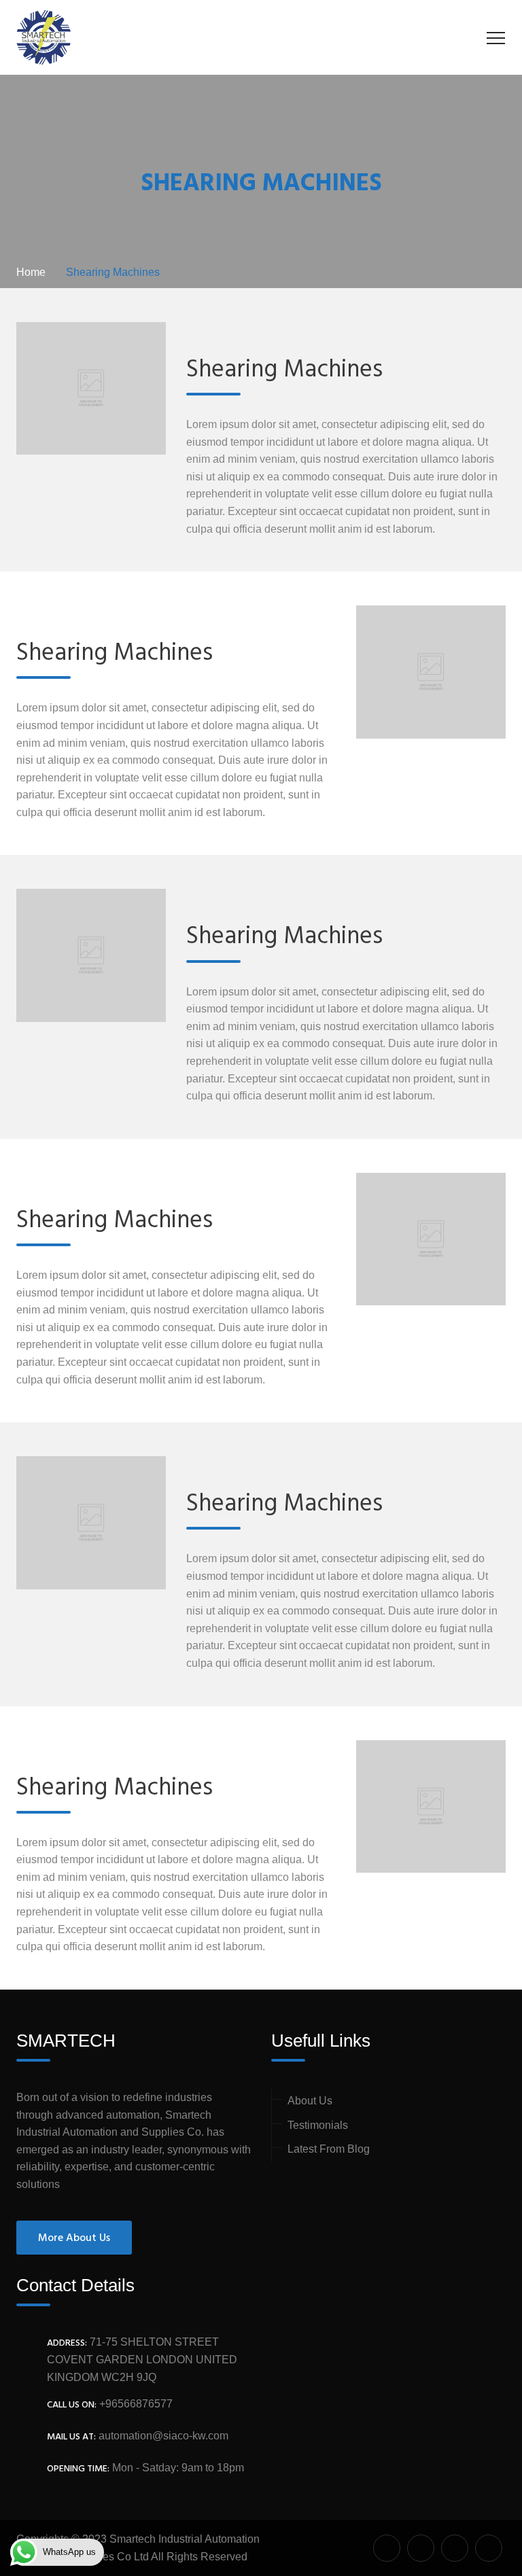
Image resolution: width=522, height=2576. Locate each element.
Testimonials (318, 2125)
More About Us (74, 2238)
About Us (310, 2101)
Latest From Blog (329, 2149)
